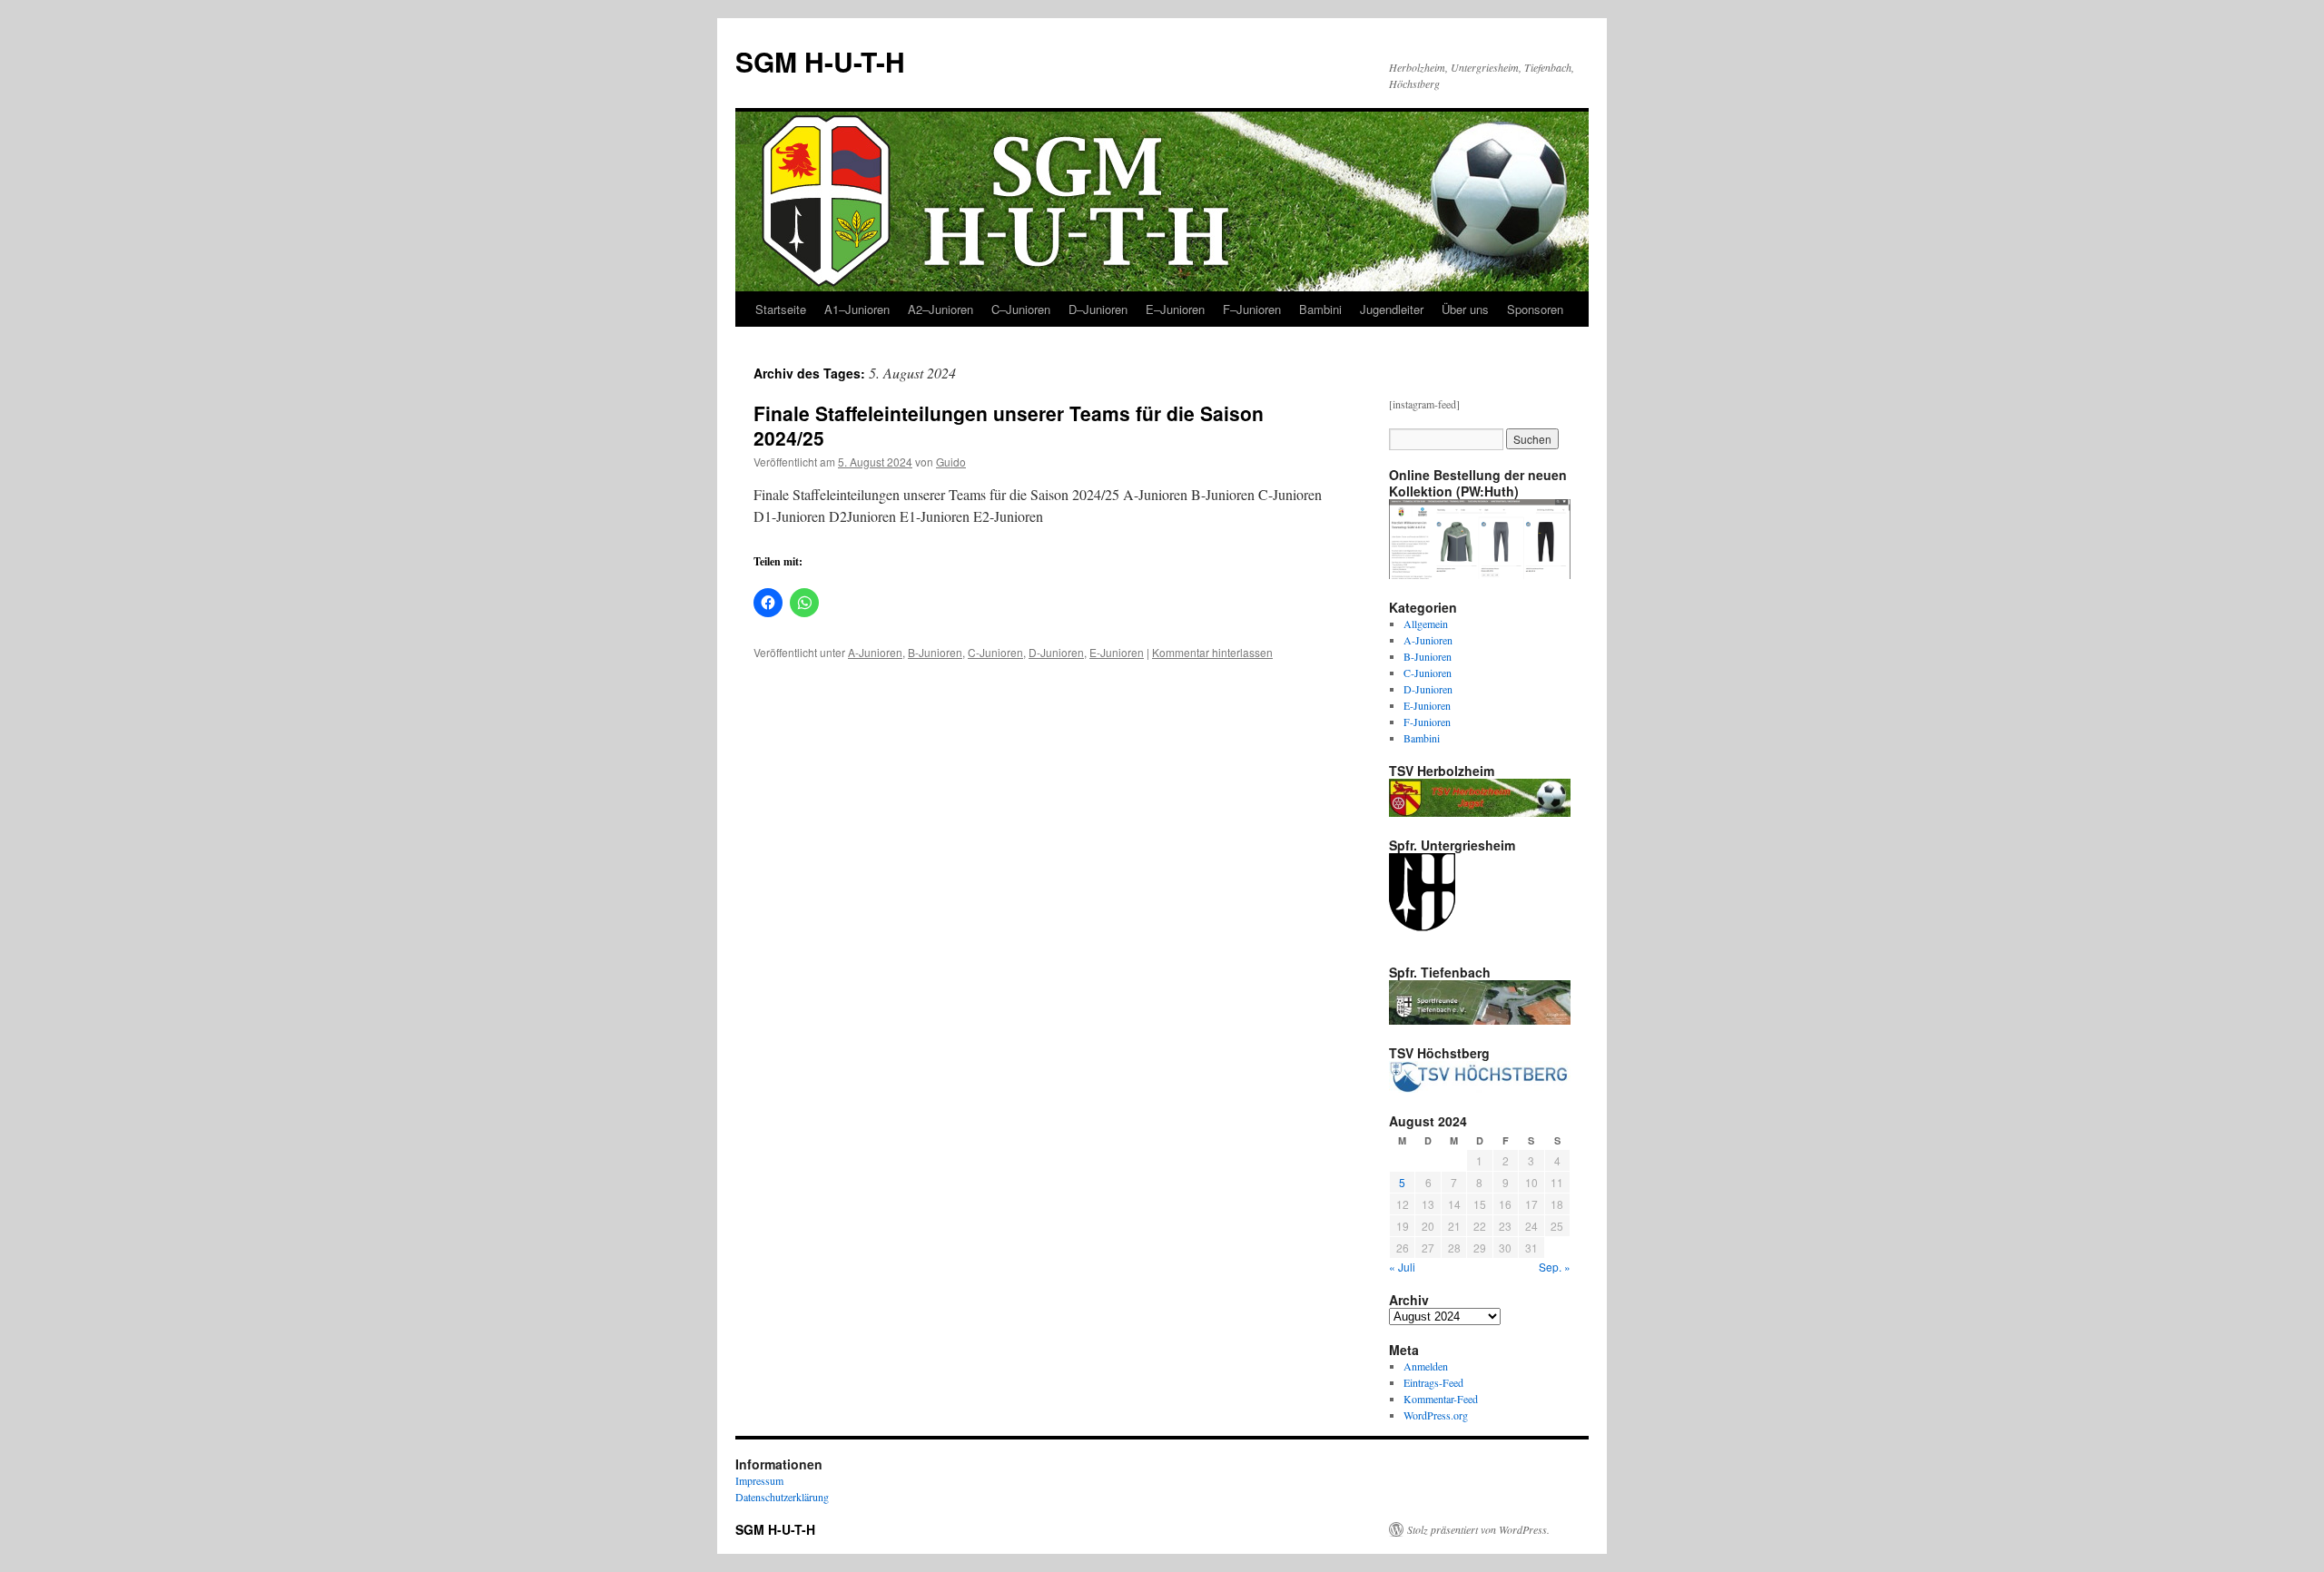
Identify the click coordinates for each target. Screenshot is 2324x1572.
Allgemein (1426, 624)
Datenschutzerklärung (782, 1497)
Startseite (781, 309)
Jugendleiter (1392, 309)
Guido (951, 462)
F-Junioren (1427, 722)
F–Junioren (1252, 309)
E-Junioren (1117, 652)
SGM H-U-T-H (820, 61)
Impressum (759, 1480)
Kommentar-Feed (1441, 1399)
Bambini (1320, 309)
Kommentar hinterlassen (1212, 652)
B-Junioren (935, 652)
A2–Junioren (940, 309)
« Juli (1402, 1267)
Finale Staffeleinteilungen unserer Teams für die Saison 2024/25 (1009, 425)
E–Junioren (1175, 309)
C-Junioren (995, 652)
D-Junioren (1056, 652)
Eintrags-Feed (1433, 1382)
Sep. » (1555, 1267)
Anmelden (1426, 1366)
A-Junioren (875, 652)
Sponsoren (1535, 309)
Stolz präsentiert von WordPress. (1478, 1529)
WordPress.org (1436, 1415)
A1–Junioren (857, 309)
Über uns (1465, 309)
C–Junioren (1021, 309)
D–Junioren (1098, 309)
